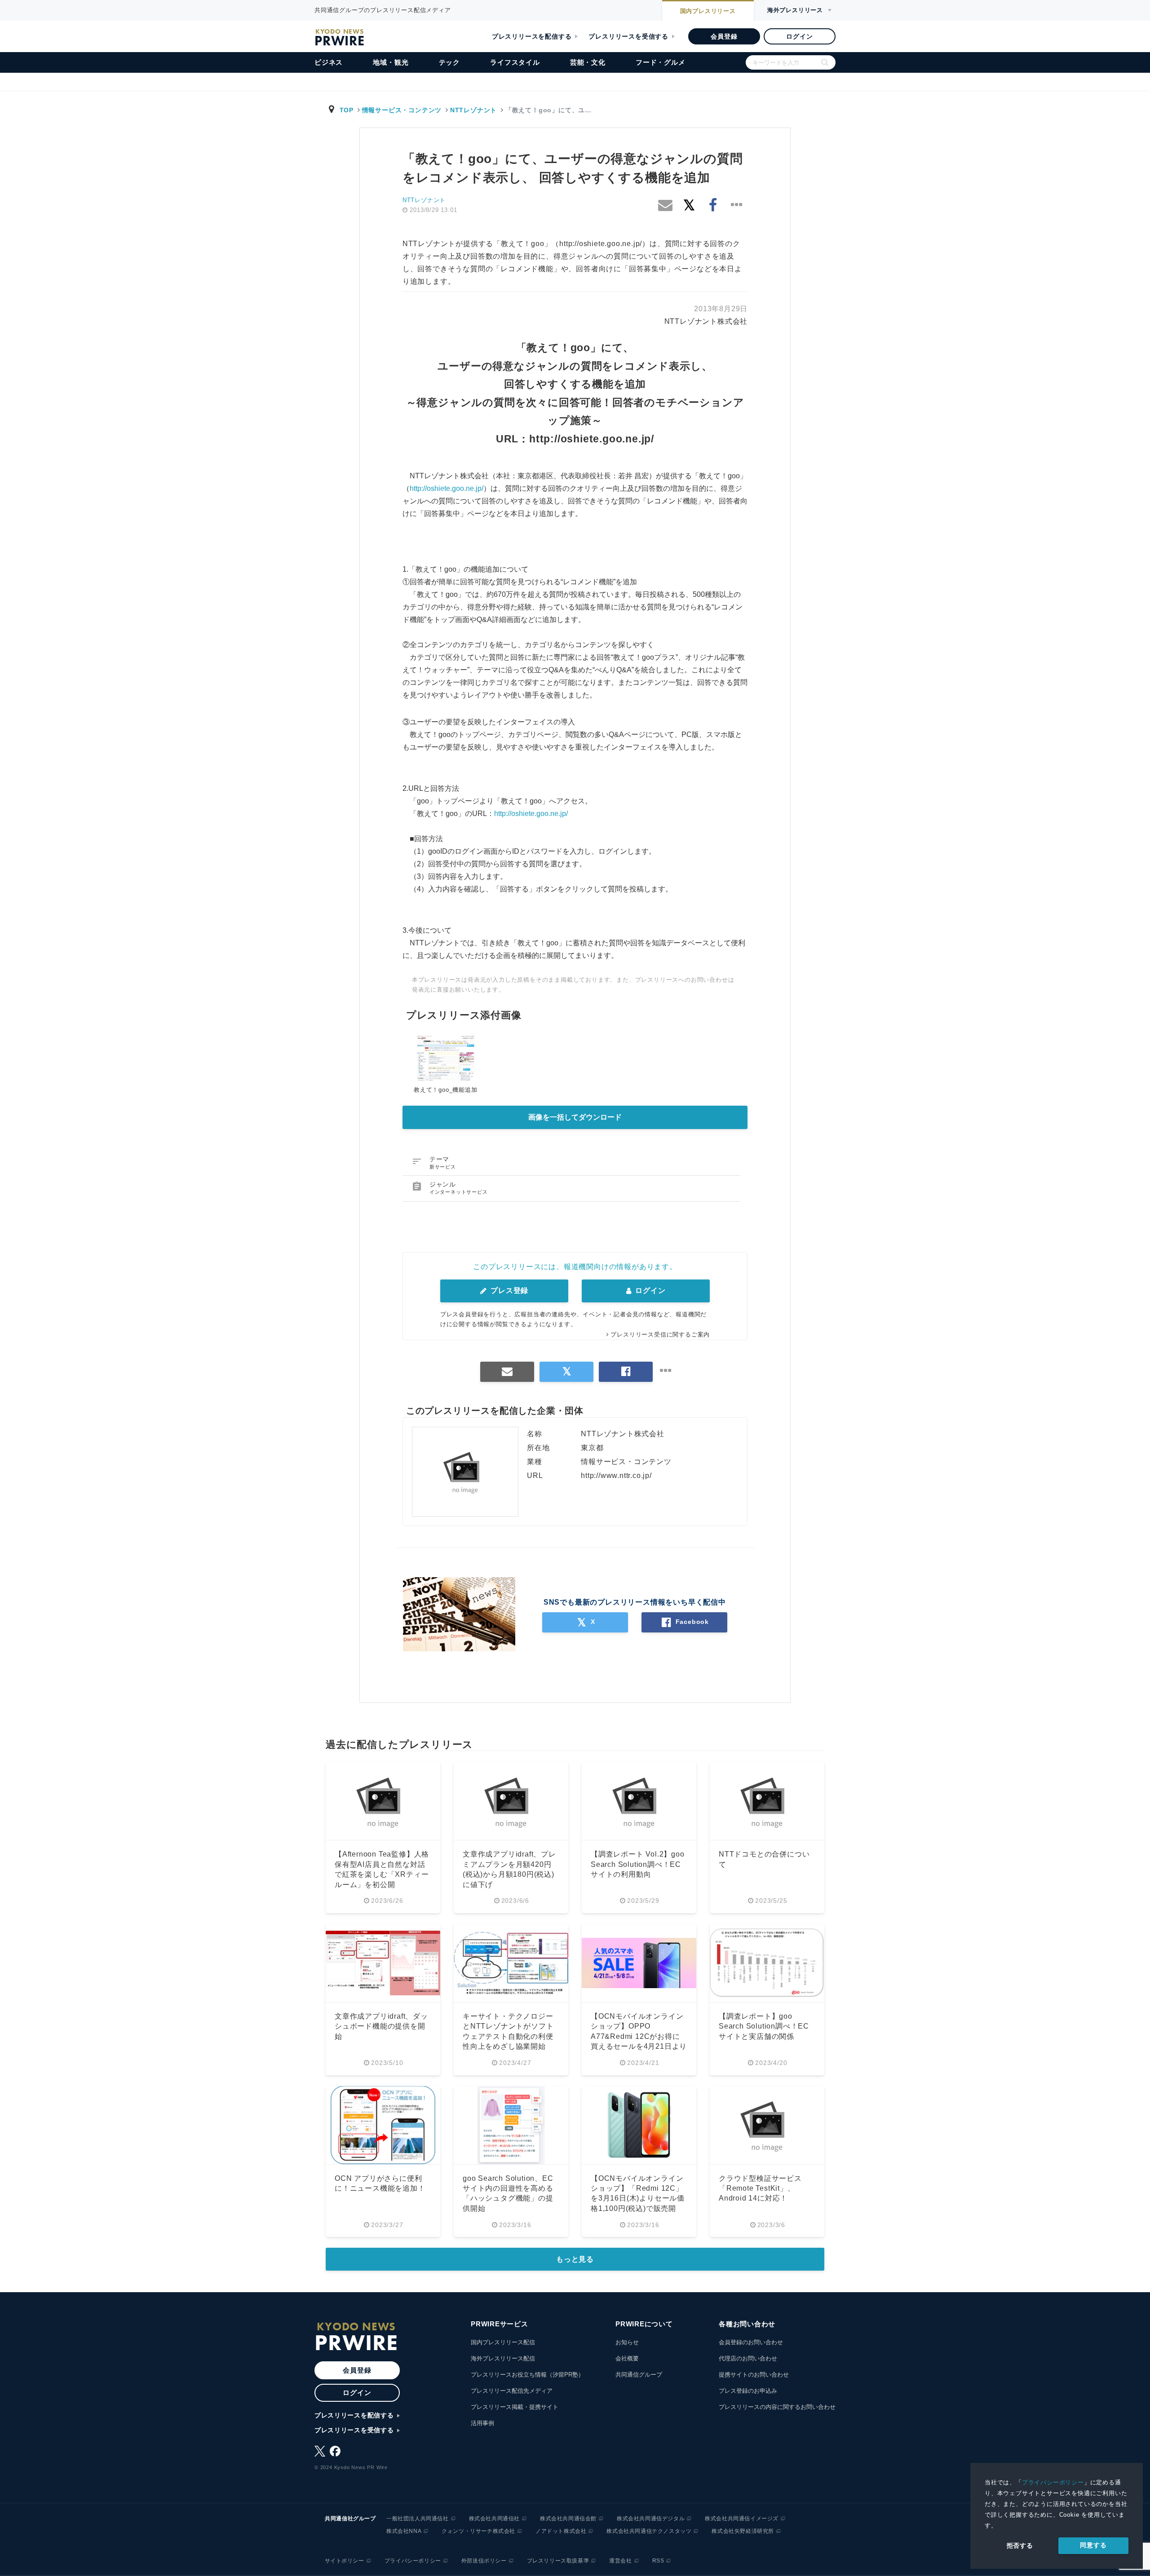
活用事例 (482, 2423)
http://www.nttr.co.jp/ (616, 1475)
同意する (1093, 2545)
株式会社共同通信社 (494, 2519)
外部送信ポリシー (484, 2561)
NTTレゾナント (473, 110)
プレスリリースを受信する (628, 36)
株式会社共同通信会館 (568, 2519)
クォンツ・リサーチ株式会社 (478, 2531)
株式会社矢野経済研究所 (743, 2531)
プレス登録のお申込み (748, 2391)
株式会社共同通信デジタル (651, 2519)
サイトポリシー (345, 2561)
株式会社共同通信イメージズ (742, 2519)
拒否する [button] (1020, 2545)
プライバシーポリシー (1053, 2482)
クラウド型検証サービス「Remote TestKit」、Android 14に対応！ (760, 2188)
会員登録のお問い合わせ (751, 2342)
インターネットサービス (459, 1192)
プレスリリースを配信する (532, 36)
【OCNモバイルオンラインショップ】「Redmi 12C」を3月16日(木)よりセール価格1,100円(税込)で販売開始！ (638, 2199)
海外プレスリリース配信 (503, 2358)
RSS (658, 2561)
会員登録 (724, 36)
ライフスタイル (515, 62)
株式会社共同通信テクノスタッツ (649, 2531)
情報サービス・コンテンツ (402, 110)
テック (449, 62)
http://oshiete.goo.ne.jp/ (592, 439)
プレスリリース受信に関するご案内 (660, 1334)
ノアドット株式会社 (561, 2531)
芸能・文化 (588, 62)
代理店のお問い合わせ (748, 2358)
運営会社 (620, 2561)
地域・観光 (391, 62)
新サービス (443, 1167)
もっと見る (575, 2259)
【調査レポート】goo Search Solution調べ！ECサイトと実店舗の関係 (764, 2026)
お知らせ (627, 2342)
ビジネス (329, 62)
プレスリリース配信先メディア (512, 2391)
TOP (347, 110)
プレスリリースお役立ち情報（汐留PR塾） (527, 2375)
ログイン (799, 36)
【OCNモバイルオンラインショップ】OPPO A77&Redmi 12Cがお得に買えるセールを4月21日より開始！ (639, 2036)
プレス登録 (508, 1290)
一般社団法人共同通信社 (418, 2519)
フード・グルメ (661, 62)
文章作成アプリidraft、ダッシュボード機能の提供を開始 (381, 2026)
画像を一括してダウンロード (575, 1117)
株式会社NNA (404, 2531)
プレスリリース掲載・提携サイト (515, 2407)
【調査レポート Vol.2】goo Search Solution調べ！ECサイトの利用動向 (638, 1864)
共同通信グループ (639, 2375)
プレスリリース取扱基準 (558, 2561)
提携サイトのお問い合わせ (754, 2375)
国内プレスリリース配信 (503, 2342)
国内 (708, 11)
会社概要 (627, 2358)
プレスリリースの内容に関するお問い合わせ (777, 2407)
